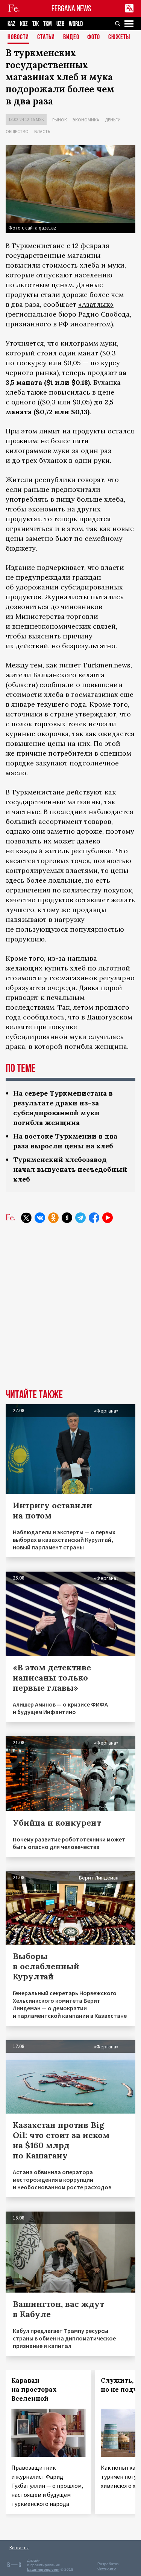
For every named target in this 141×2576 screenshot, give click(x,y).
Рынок (60, 120)
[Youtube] (108, 1218)
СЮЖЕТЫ (119, 37)
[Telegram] (80, 1218)
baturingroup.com (43, 2569)
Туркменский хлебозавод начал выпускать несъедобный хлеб (70, 1169)
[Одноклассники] (53, 1218)
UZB (60, 24)
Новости (18, 37)
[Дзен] (67, 1218)
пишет (70, 665)
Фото (94, 37)
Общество (17, 131)
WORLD (76, 24)
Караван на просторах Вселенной (34, 2389)
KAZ (11, 24)
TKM (48, 24)
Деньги (113, 120)
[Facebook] (94, 1218)
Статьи (46, 37)
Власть (42, 131)
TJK (36, 24)
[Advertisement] (70, 1312)
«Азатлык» (96, 304)
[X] (26, 1218)
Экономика (86, 120)
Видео (71, 37)
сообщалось (44, 1017)
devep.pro (107, 2568)
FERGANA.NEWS (71, 8)
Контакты (19, 2548)
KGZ (24, 24)
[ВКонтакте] (40, 1218)
